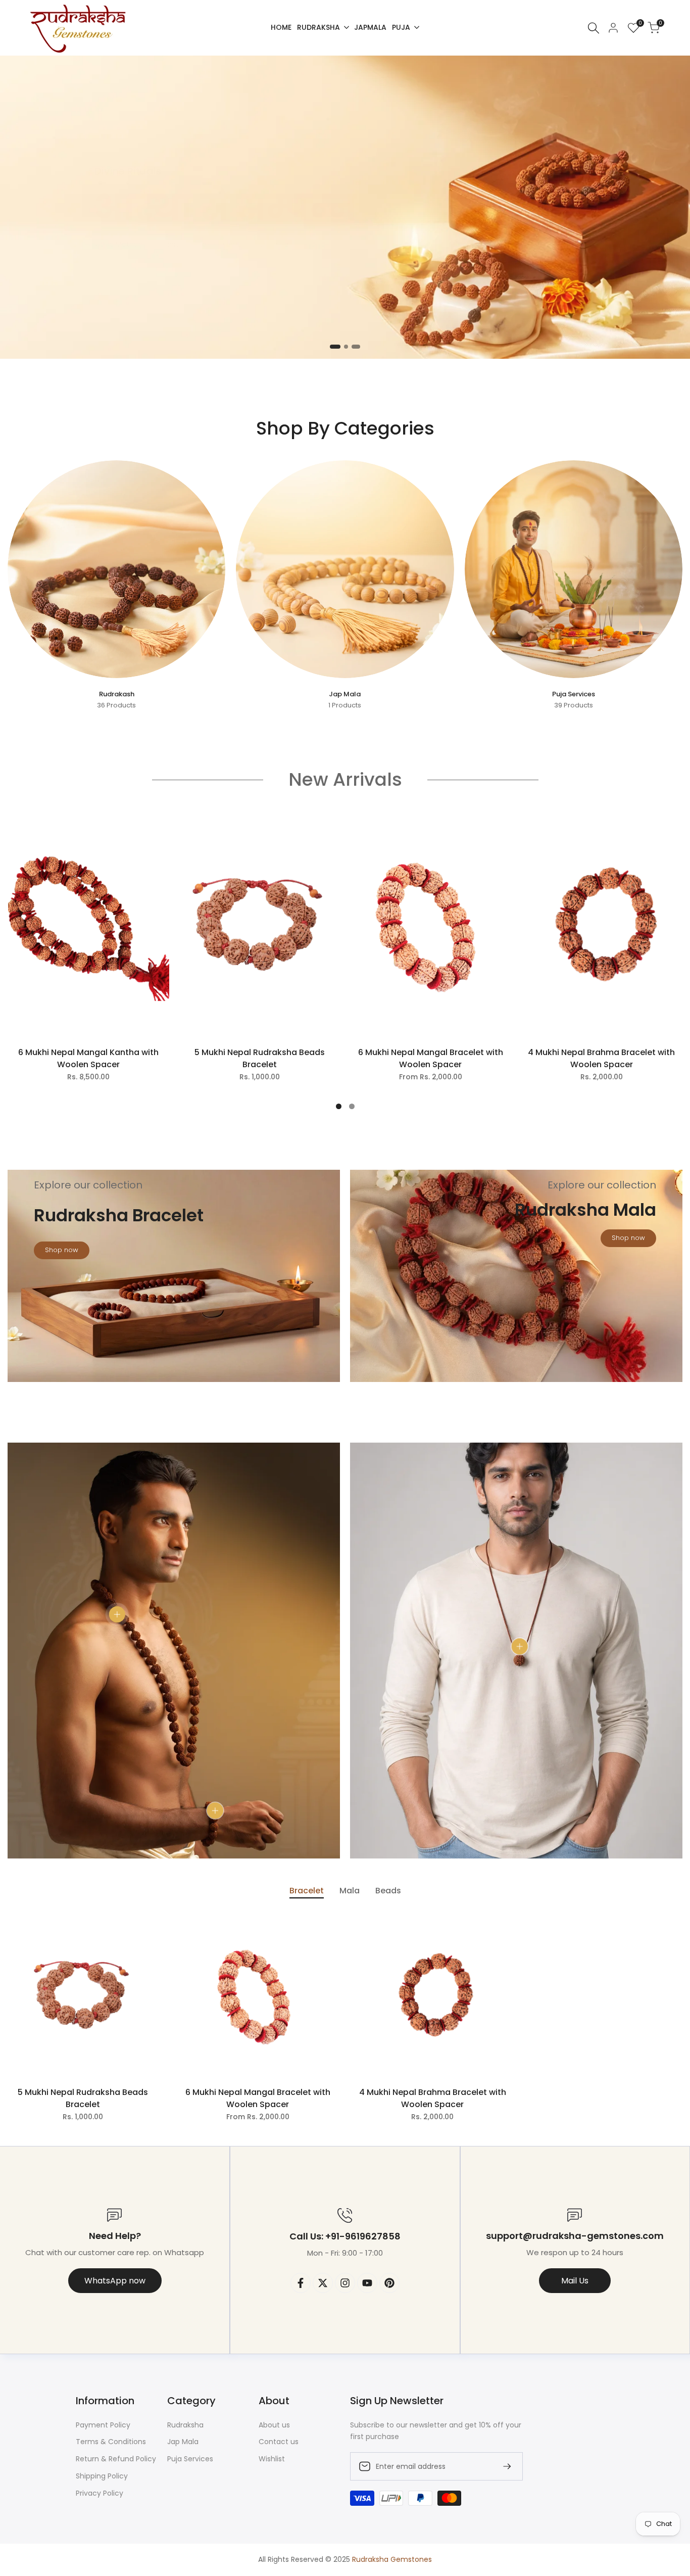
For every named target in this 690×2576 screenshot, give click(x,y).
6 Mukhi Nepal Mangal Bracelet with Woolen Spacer (431, 1058)
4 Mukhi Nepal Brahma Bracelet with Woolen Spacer (601, 1058)
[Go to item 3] (358, 347)
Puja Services (190, 2459)
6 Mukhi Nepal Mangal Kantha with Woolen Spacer (88, 1058)
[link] (345, 207)
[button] (160, 831)
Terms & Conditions (111, 2442)
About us (274, 2425)
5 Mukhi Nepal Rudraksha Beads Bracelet (260, 1058)
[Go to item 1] (332, 347)
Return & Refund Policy (116, 2459)
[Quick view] (160, 872)
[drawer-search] (594, 28)
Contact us (279, 2442)
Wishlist (272, 2459)
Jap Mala (183, 2442)
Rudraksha (185, 2425)
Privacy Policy (100, 2493)
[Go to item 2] (345, 347)
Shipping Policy (102, 2476)
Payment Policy (103, 2425)
